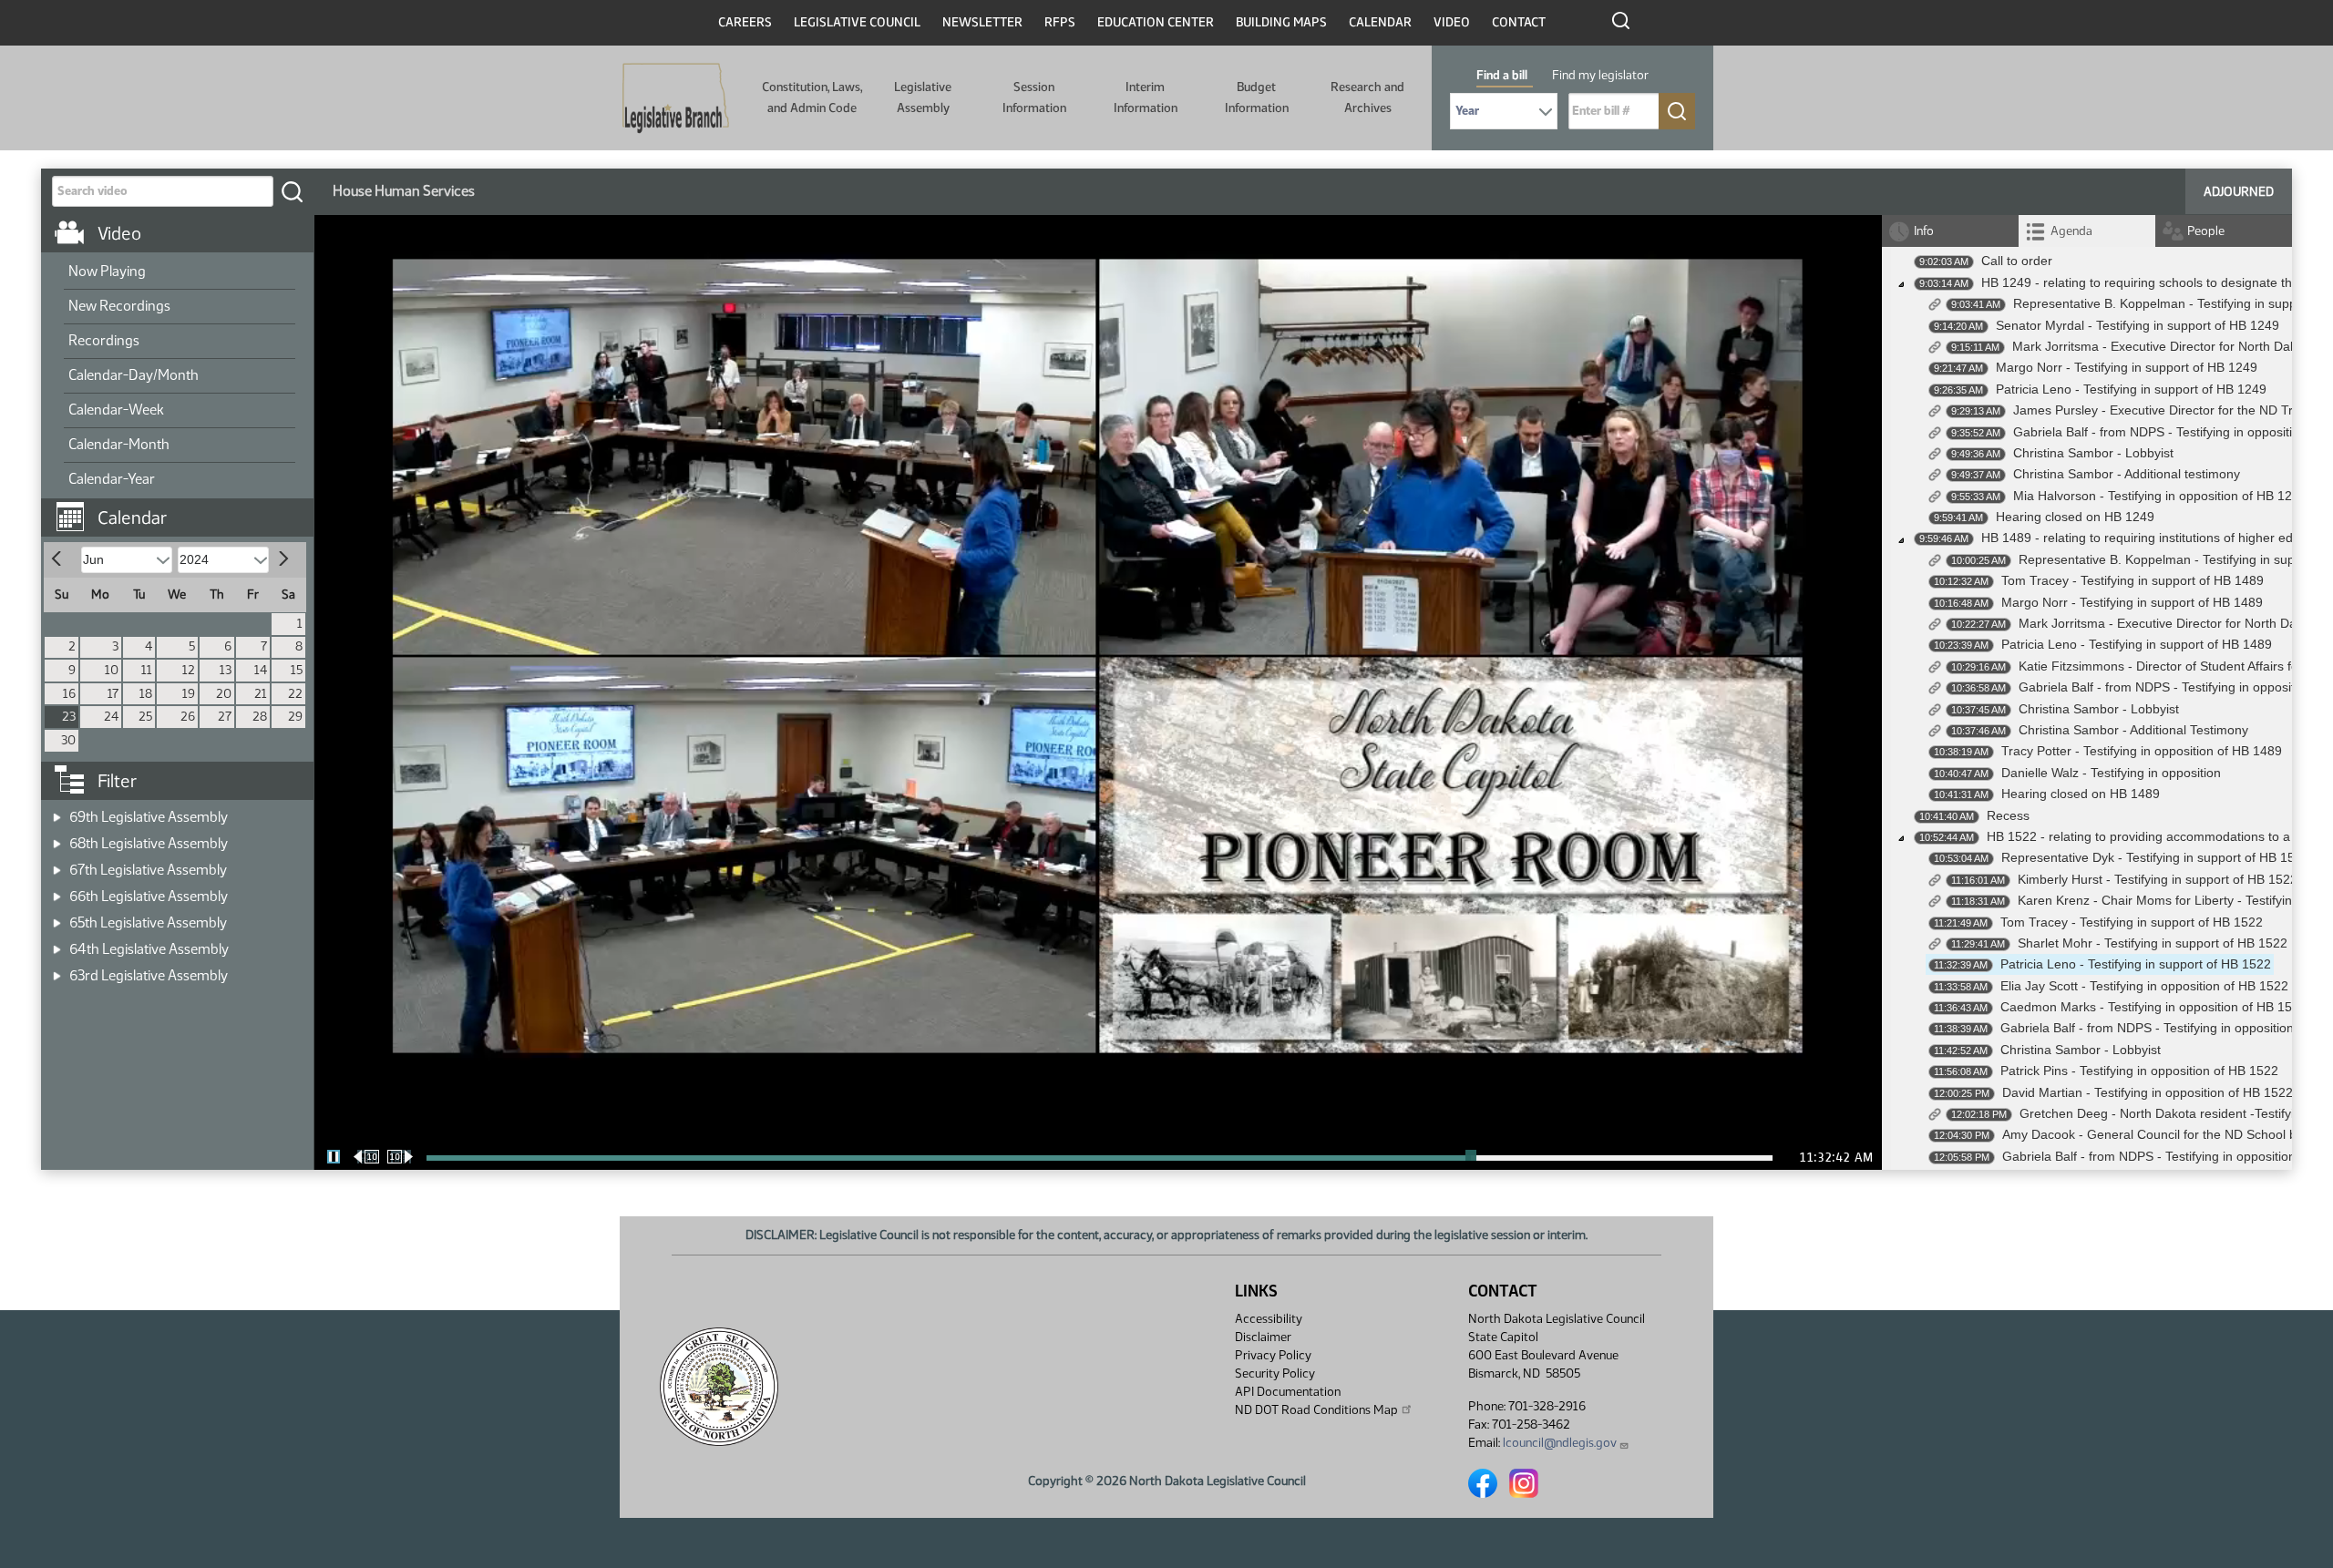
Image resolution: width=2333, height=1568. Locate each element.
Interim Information (1146, 97)
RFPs (1060, 22)
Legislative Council (857, 22)
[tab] (2087, 231)
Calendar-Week (116, 410)
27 (225, 717)
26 (188, 717)
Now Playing (107, 271)
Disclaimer (1263, 1337)
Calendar (1380, 22)
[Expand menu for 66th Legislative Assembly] (57, 891)
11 (147, 670)
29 (295, 717)
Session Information (1034, 97)
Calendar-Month (119, 444)
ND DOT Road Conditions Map (1316, 1410)
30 (68, 740)
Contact (1519, 22)
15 (297, 670)
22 (295, 694)
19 (189, 694)
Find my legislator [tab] (1600, 75)
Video (1452, 22)
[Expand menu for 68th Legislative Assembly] (57, 838)
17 (113, 694)
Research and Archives (1367, 97)
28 (260, 717)
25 (145, 717)
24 (111, 717)
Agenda (2071, 231)
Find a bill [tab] (1502, 75)
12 (189, 670)
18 (146, 694)
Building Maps (1281, 22)
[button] (184, 508)
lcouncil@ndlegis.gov (1560, 1443)
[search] (292, 191)
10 (112, 670)
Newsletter (982, 22)
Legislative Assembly (923, 97)
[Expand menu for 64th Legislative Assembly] (57, 943)
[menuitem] (180, 272)
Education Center (1156, 22)
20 (224, 694)
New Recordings (119, 306)
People (2206, 231)
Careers (745, 22)
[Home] (676, 98)
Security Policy (1275, 1373)
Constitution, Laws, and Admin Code (812, 97)
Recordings (104, 340)
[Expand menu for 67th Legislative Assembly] (57, 864)
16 (69, 694)
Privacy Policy (1273, 1355)
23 (69, 717)
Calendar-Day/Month (134, 375)
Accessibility (1269, 1319)
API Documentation (1288, 1392)
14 (261, 670)
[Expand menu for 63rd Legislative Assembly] (57, 970)
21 (261, 694)
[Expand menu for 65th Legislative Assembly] (57, 917)
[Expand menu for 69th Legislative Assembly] (57, 811)
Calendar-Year (112, 479)
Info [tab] (1924, 231)
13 (226, 670)
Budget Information (1257, 97)
